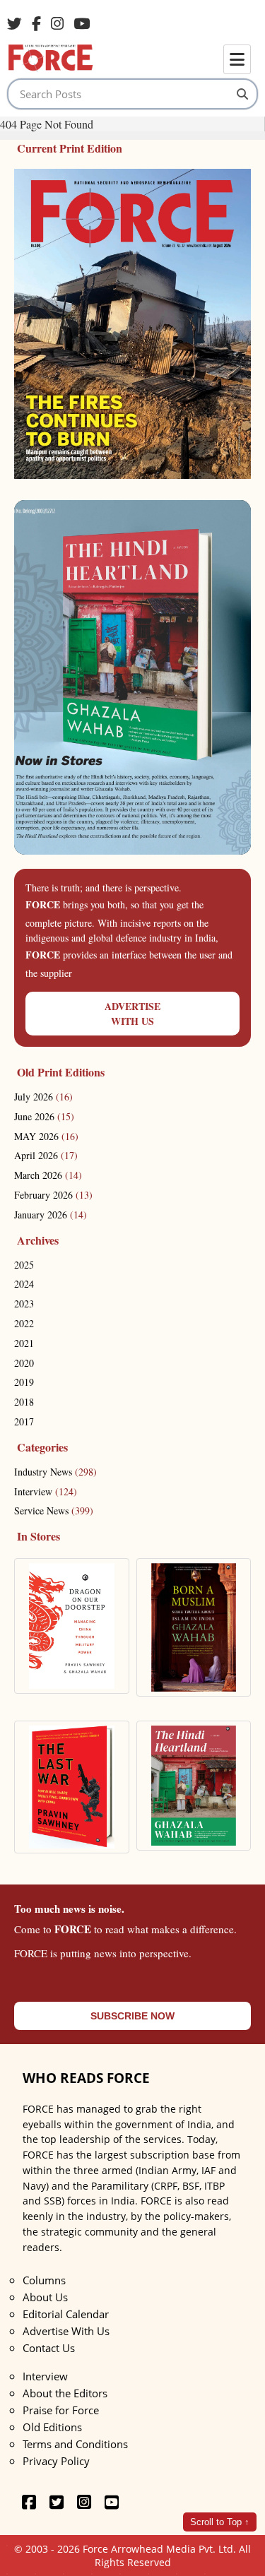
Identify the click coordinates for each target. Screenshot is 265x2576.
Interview (46, 1491)
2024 (24, 1284)
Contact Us (49, 2348)
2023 (24, 1304)
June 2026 (44, 1116)
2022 (24, 1323)
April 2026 (46, 1155)
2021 (24, 1343)
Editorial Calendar (66, 2314)
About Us (45, 2297)
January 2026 (51, 1215)
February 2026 (53, 1195)
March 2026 (48, 1175)
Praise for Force (61, 2410)
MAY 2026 (46, 1136)
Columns (44, 2280)
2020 (24, 1363)
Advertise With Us (66, 2331)
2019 (24, 1382)
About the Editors (65, 2393)
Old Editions (52, 2427)
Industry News (55, 1472)
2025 (24, 1265)
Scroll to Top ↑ (220, 2522)
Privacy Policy (56, 2461)
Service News (54, 1510)
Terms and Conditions (75, 2444)
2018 (24, 1402)
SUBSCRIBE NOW (132, 2016)
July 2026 (43, 1097)
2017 (24, 1421)
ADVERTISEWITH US (132, 1014)
